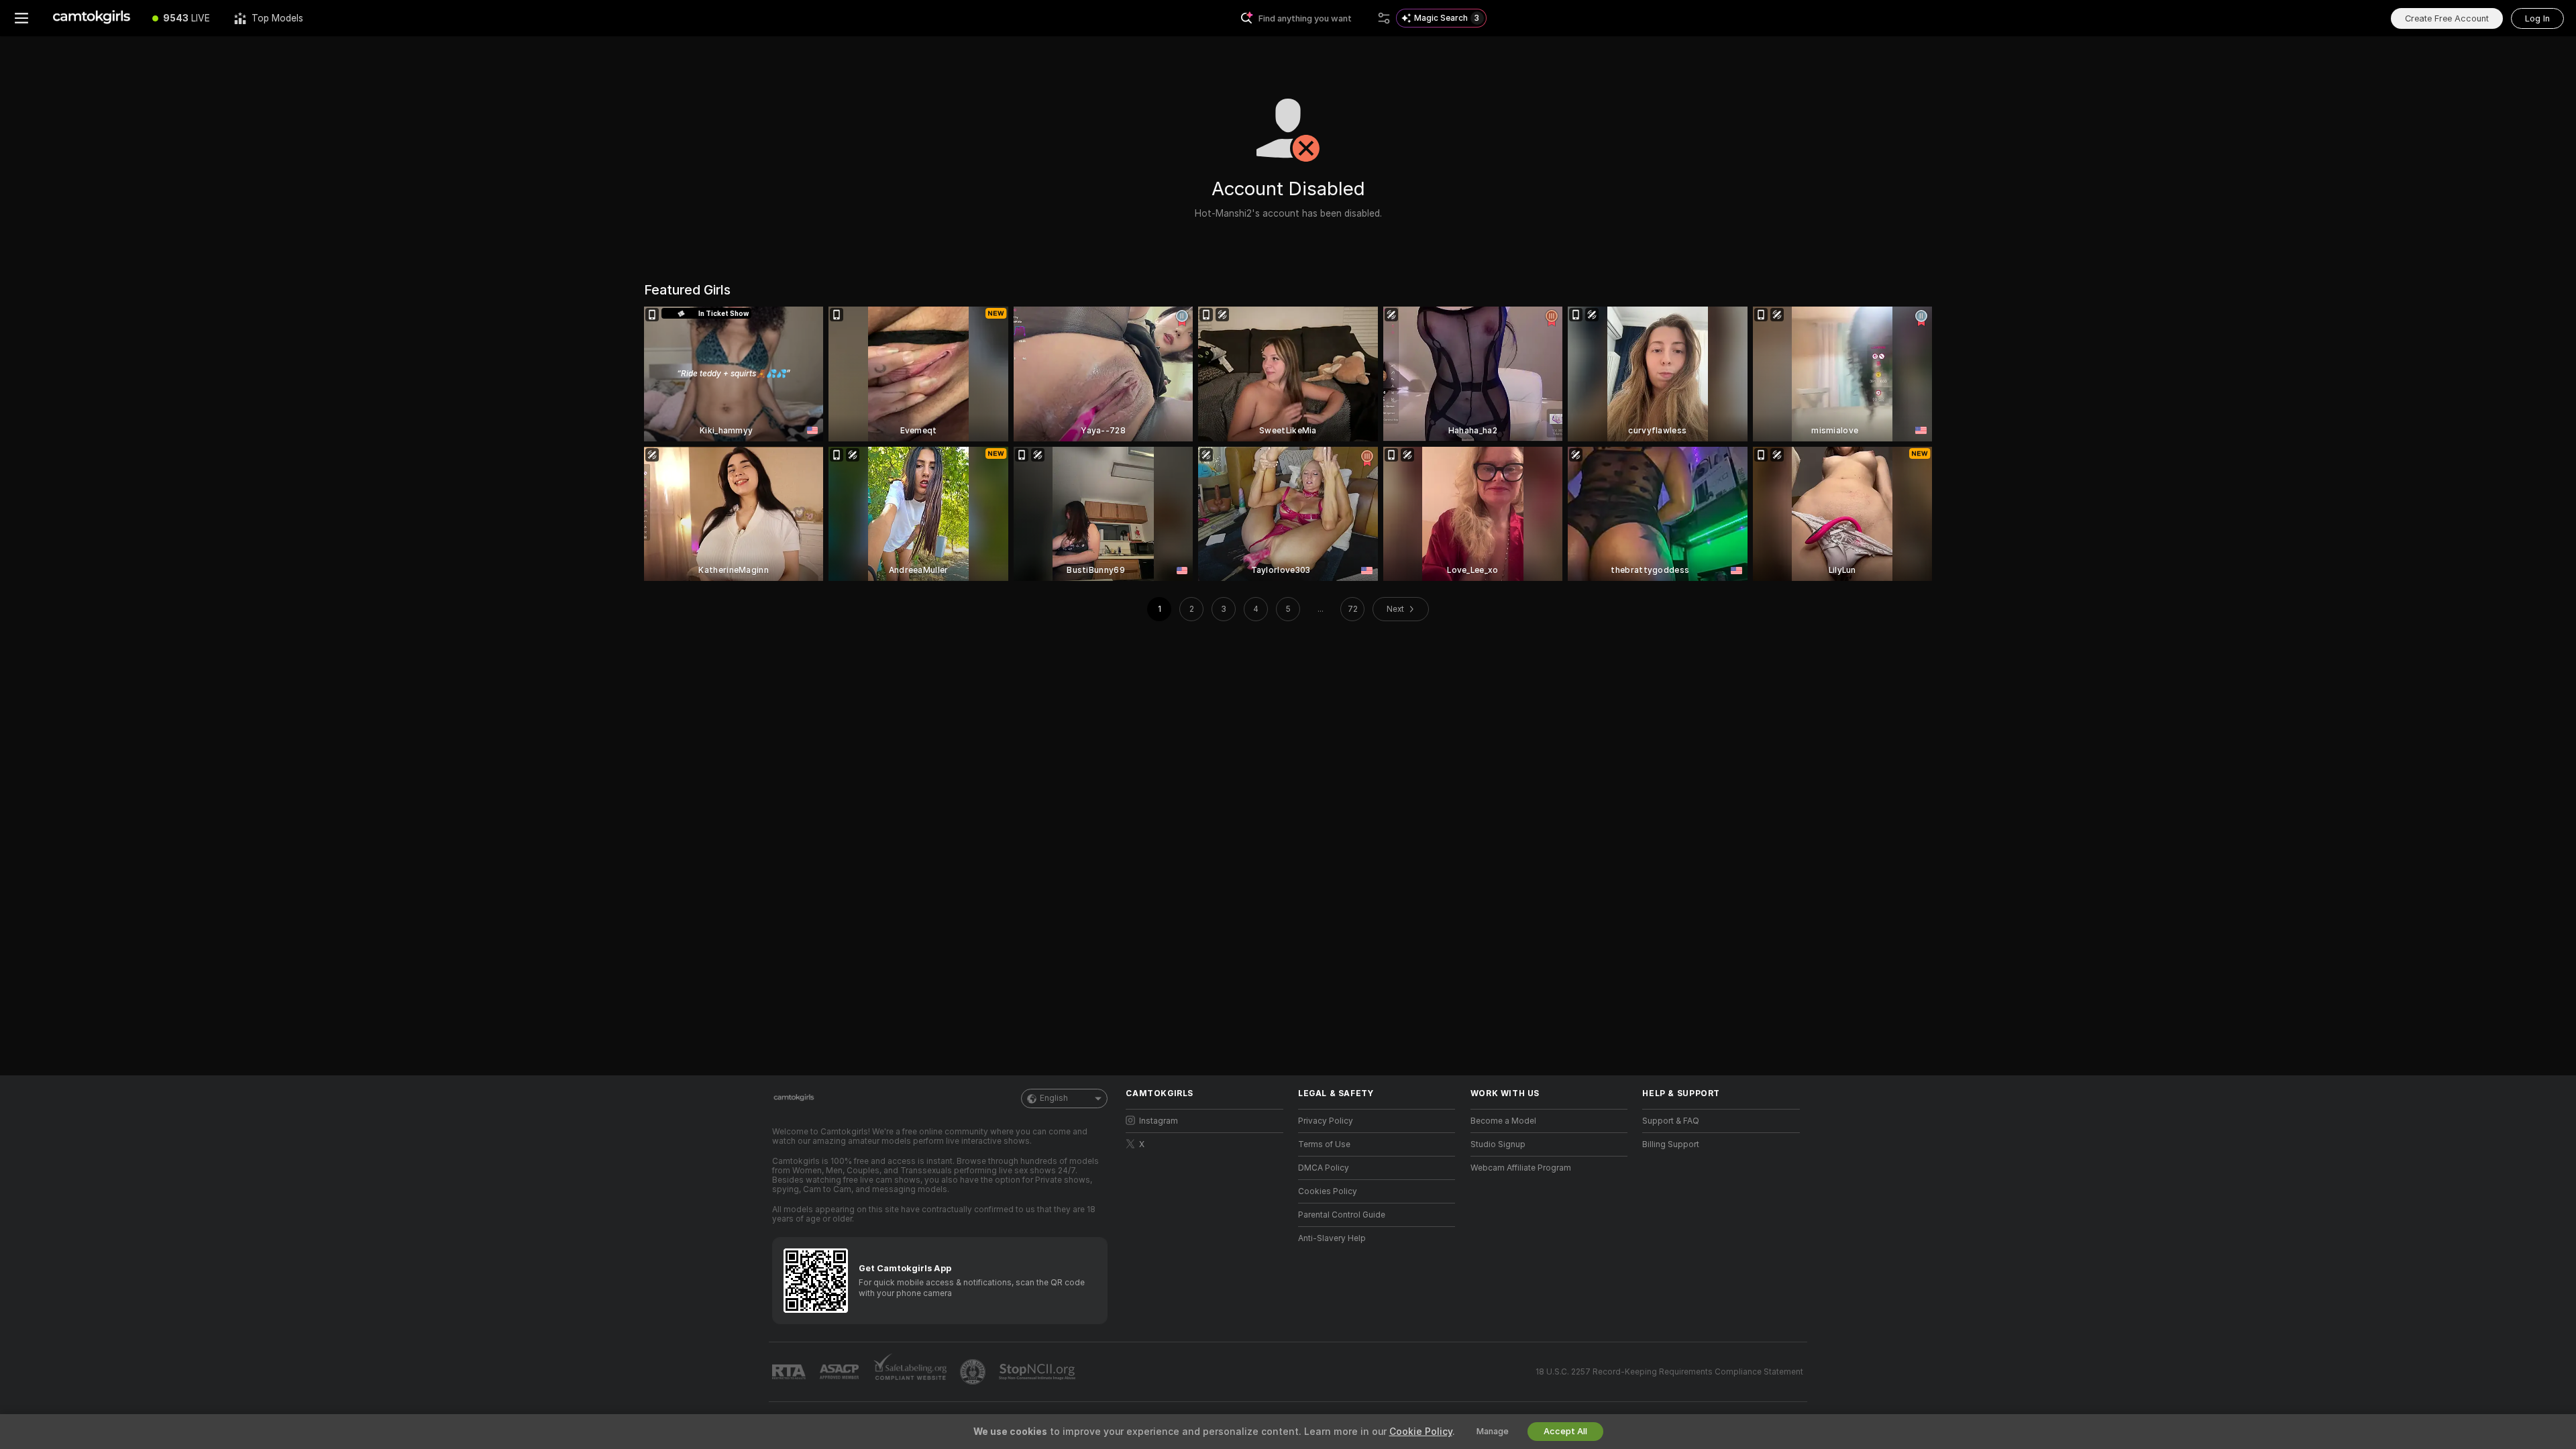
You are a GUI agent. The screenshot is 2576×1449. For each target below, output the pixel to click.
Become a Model (1503, 1121)
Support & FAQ (1671, 1121)
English (1054, 1098)
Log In (2537, 18)
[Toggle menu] (21, 18)
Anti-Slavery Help (1332, 1238)
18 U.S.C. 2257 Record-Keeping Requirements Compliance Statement (1669, 1372)
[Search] (1384, 18)
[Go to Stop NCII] (1038, 1372)
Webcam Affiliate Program (1521, 1168)
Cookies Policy (1328, 1191)
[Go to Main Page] (92, 18)
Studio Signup (1498, 1144)
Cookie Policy (1421, 1432)
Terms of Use (1324, 1144)
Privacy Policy (1326, 1121)
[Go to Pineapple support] (974, 1372)
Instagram (1159, 1121)
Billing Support (1671, 1144)
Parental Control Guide (1342, 1215)
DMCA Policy (1324, 1168)
